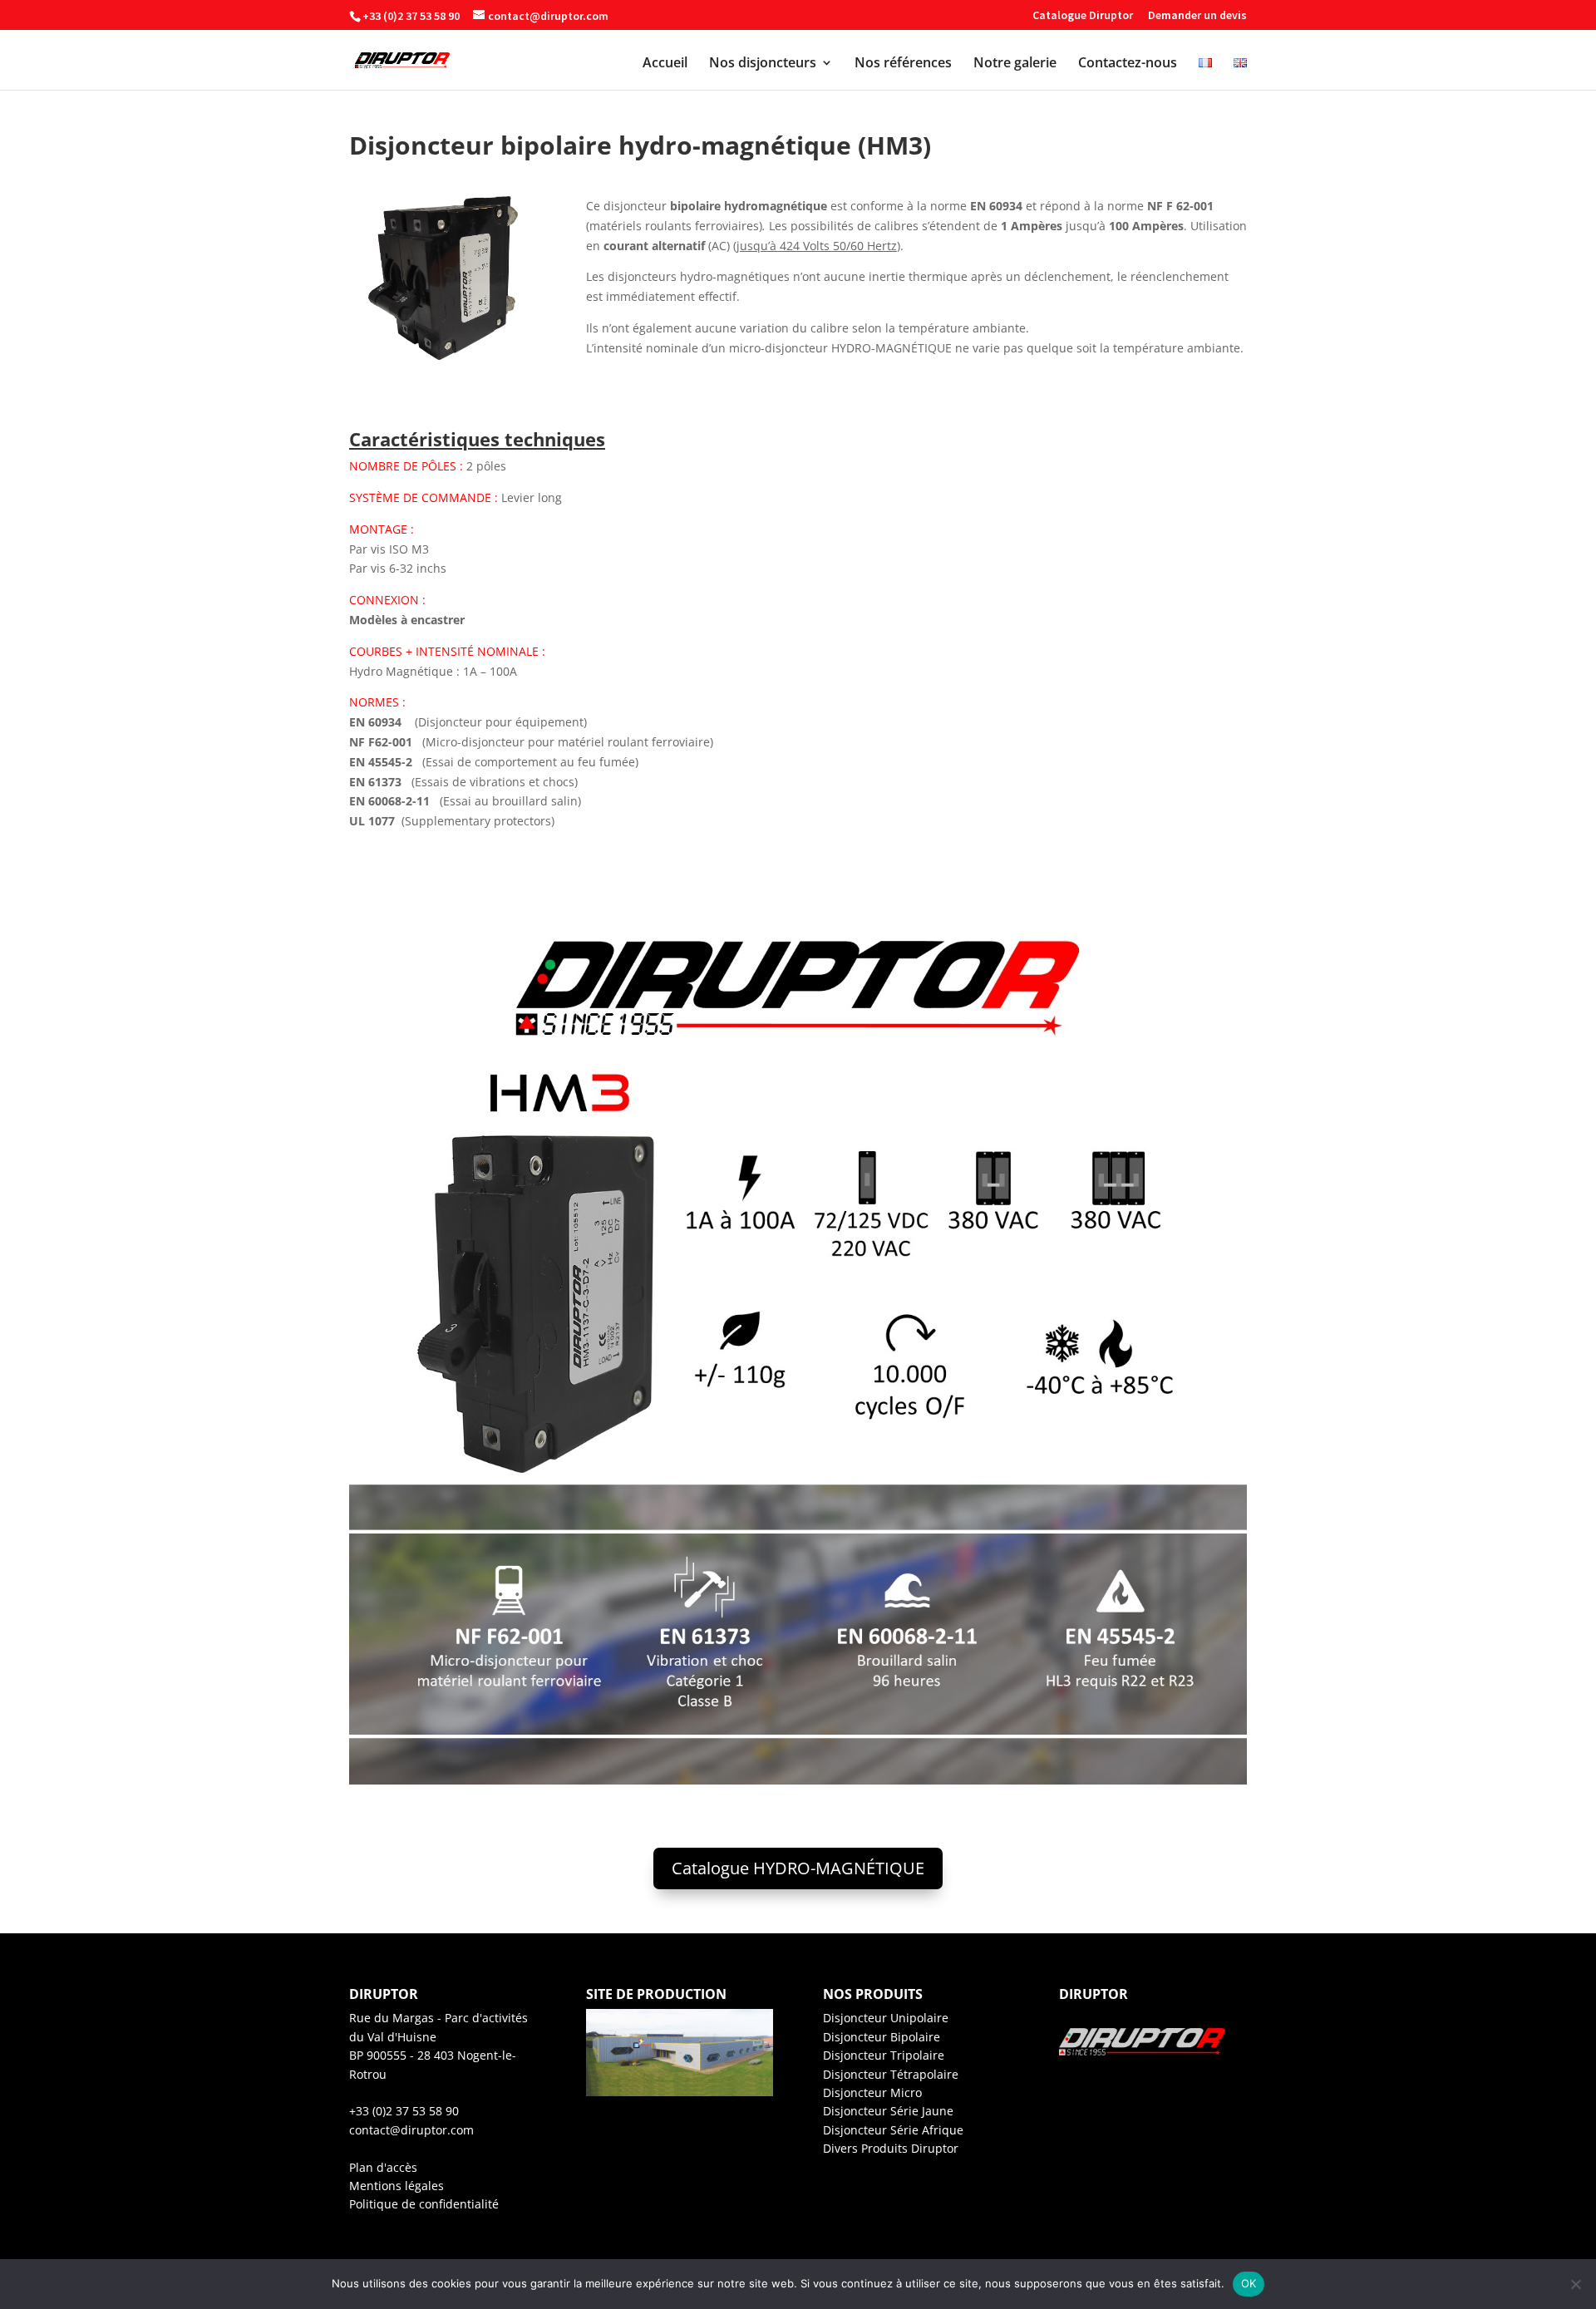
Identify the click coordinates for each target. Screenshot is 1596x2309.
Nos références (903, 64)
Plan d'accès (383, 2167)
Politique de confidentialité (424, 2204)
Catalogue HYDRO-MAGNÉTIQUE (798, 1868)
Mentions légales (397, 2186)
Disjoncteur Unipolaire (886, 2018)
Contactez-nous (1128, 64)
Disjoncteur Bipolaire (882, 2037)
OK (1249, 2283)
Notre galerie (1015, 64)
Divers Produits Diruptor (891, 2148)
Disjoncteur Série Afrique (893, 2130)
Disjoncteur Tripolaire (884, 2055)
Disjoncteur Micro (872, 2092)
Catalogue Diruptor (1083, 16)
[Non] (1575, 2284)
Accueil (665, 64)
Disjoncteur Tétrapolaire (891, 2074)
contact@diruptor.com (411, 2130)
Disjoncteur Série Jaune (888, 2111)
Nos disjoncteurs (763, 64)
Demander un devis (1197, 16)
